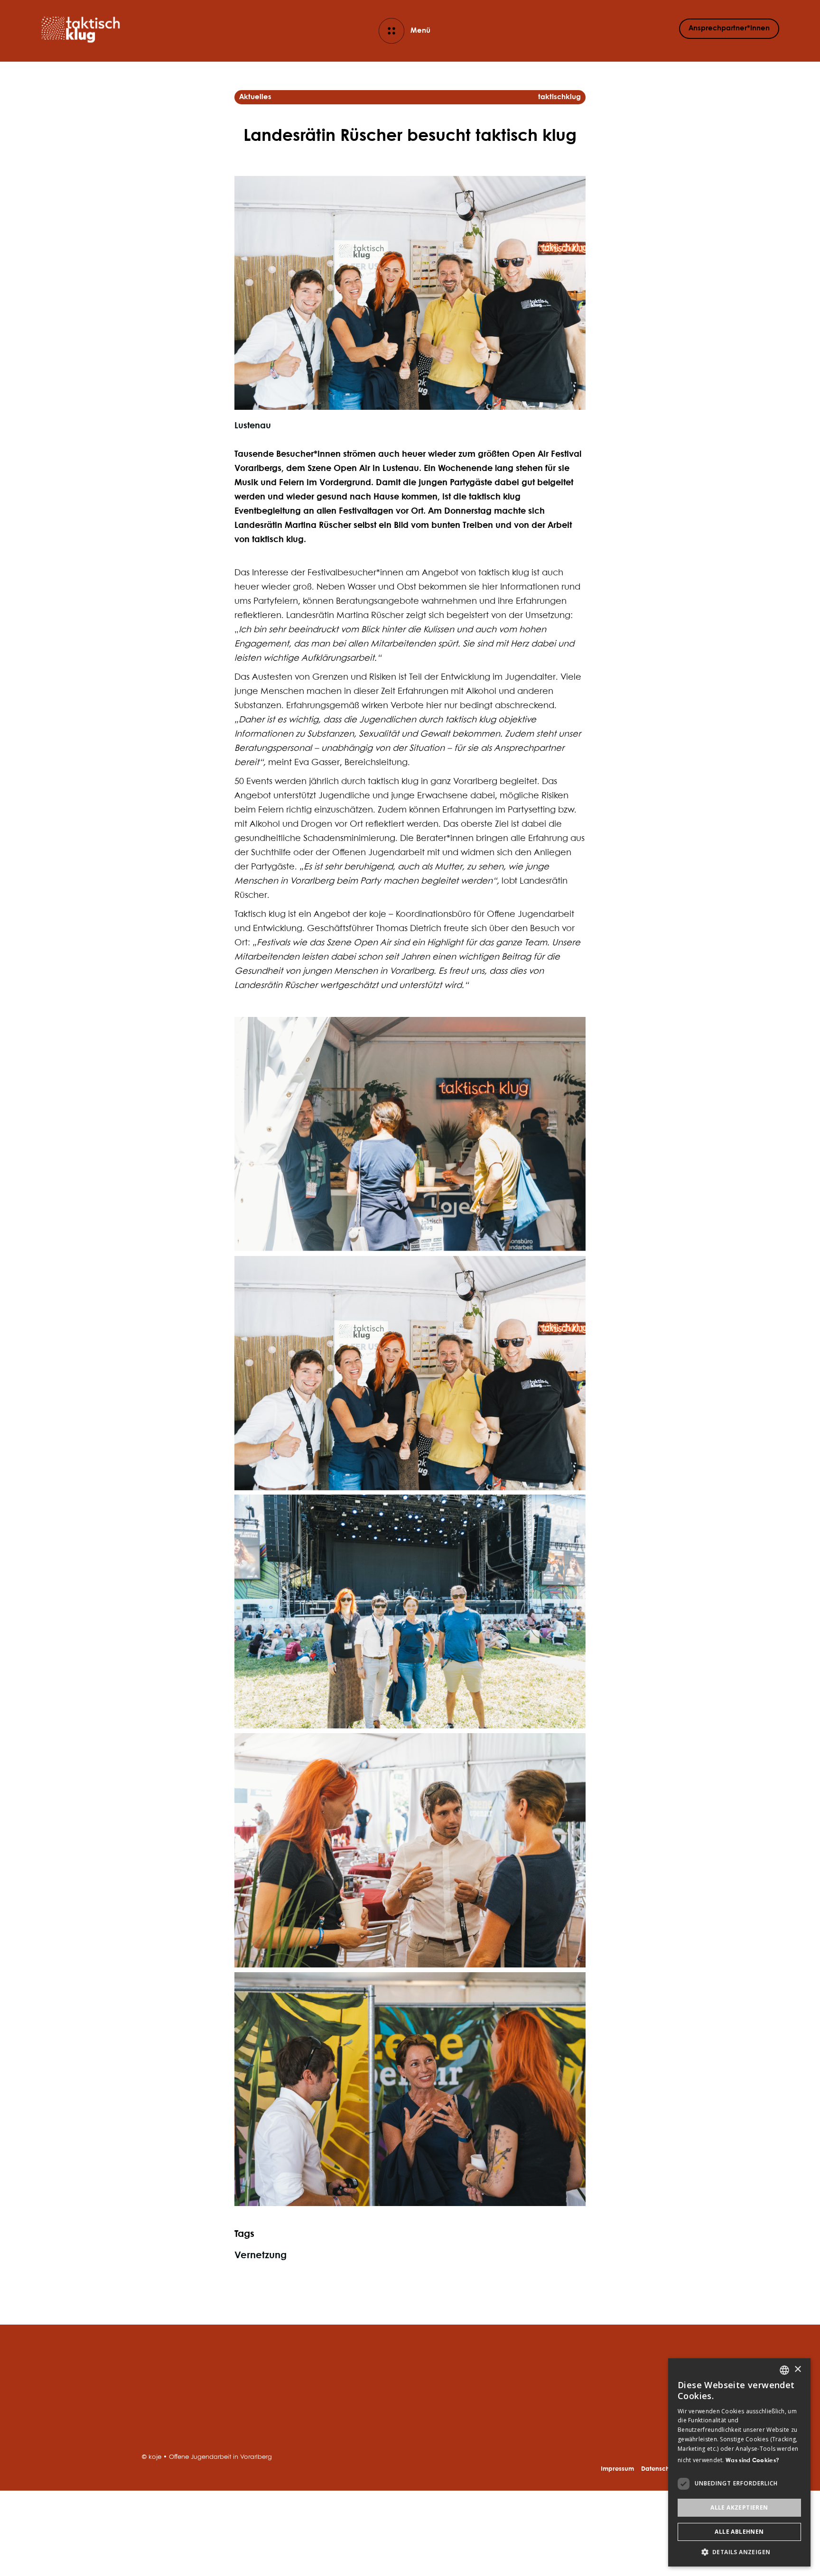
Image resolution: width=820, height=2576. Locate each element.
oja (296, 2427)
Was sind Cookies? (752, 2461)
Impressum (617, 2469)
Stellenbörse (164, 2415)
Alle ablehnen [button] (739, 2532)
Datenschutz (660, 2469)
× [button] (797, 2369)
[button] (739, 2552)
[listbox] (784, 2370)
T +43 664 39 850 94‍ (632, 2408)
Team (151, 2379)
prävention (309, 2415)
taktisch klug (312, 2403)
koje (298, 2379)
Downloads (161, 2427)
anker (300, 2391)
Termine (156, 2403)
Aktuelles (158, 2391)
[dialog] (739, 2462)
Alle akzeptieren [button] (739, 2507)
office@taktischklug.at (640, 2417)
